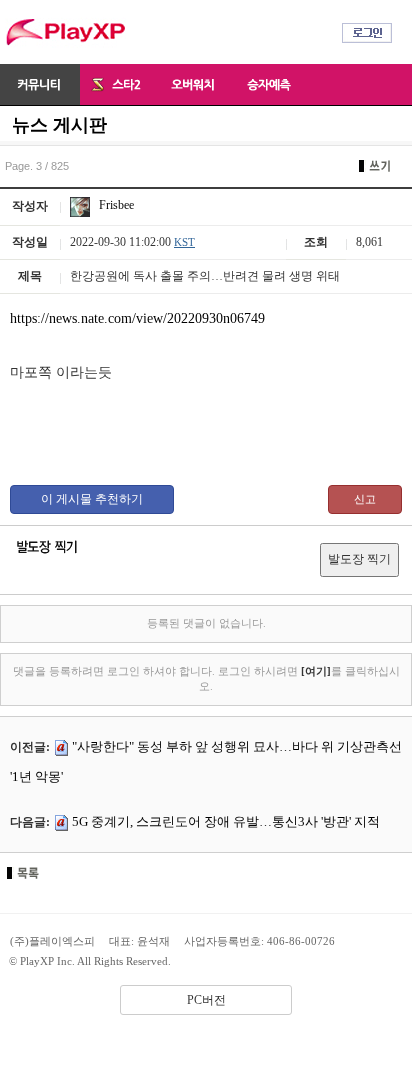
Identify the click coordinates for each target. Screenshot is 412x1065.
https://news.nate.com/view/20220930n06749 (137, 318)
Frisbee (115, 205)
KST (184, 242)
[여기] (316, 671)
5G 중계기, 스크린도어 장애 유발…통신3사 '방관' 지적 (226, 821)
